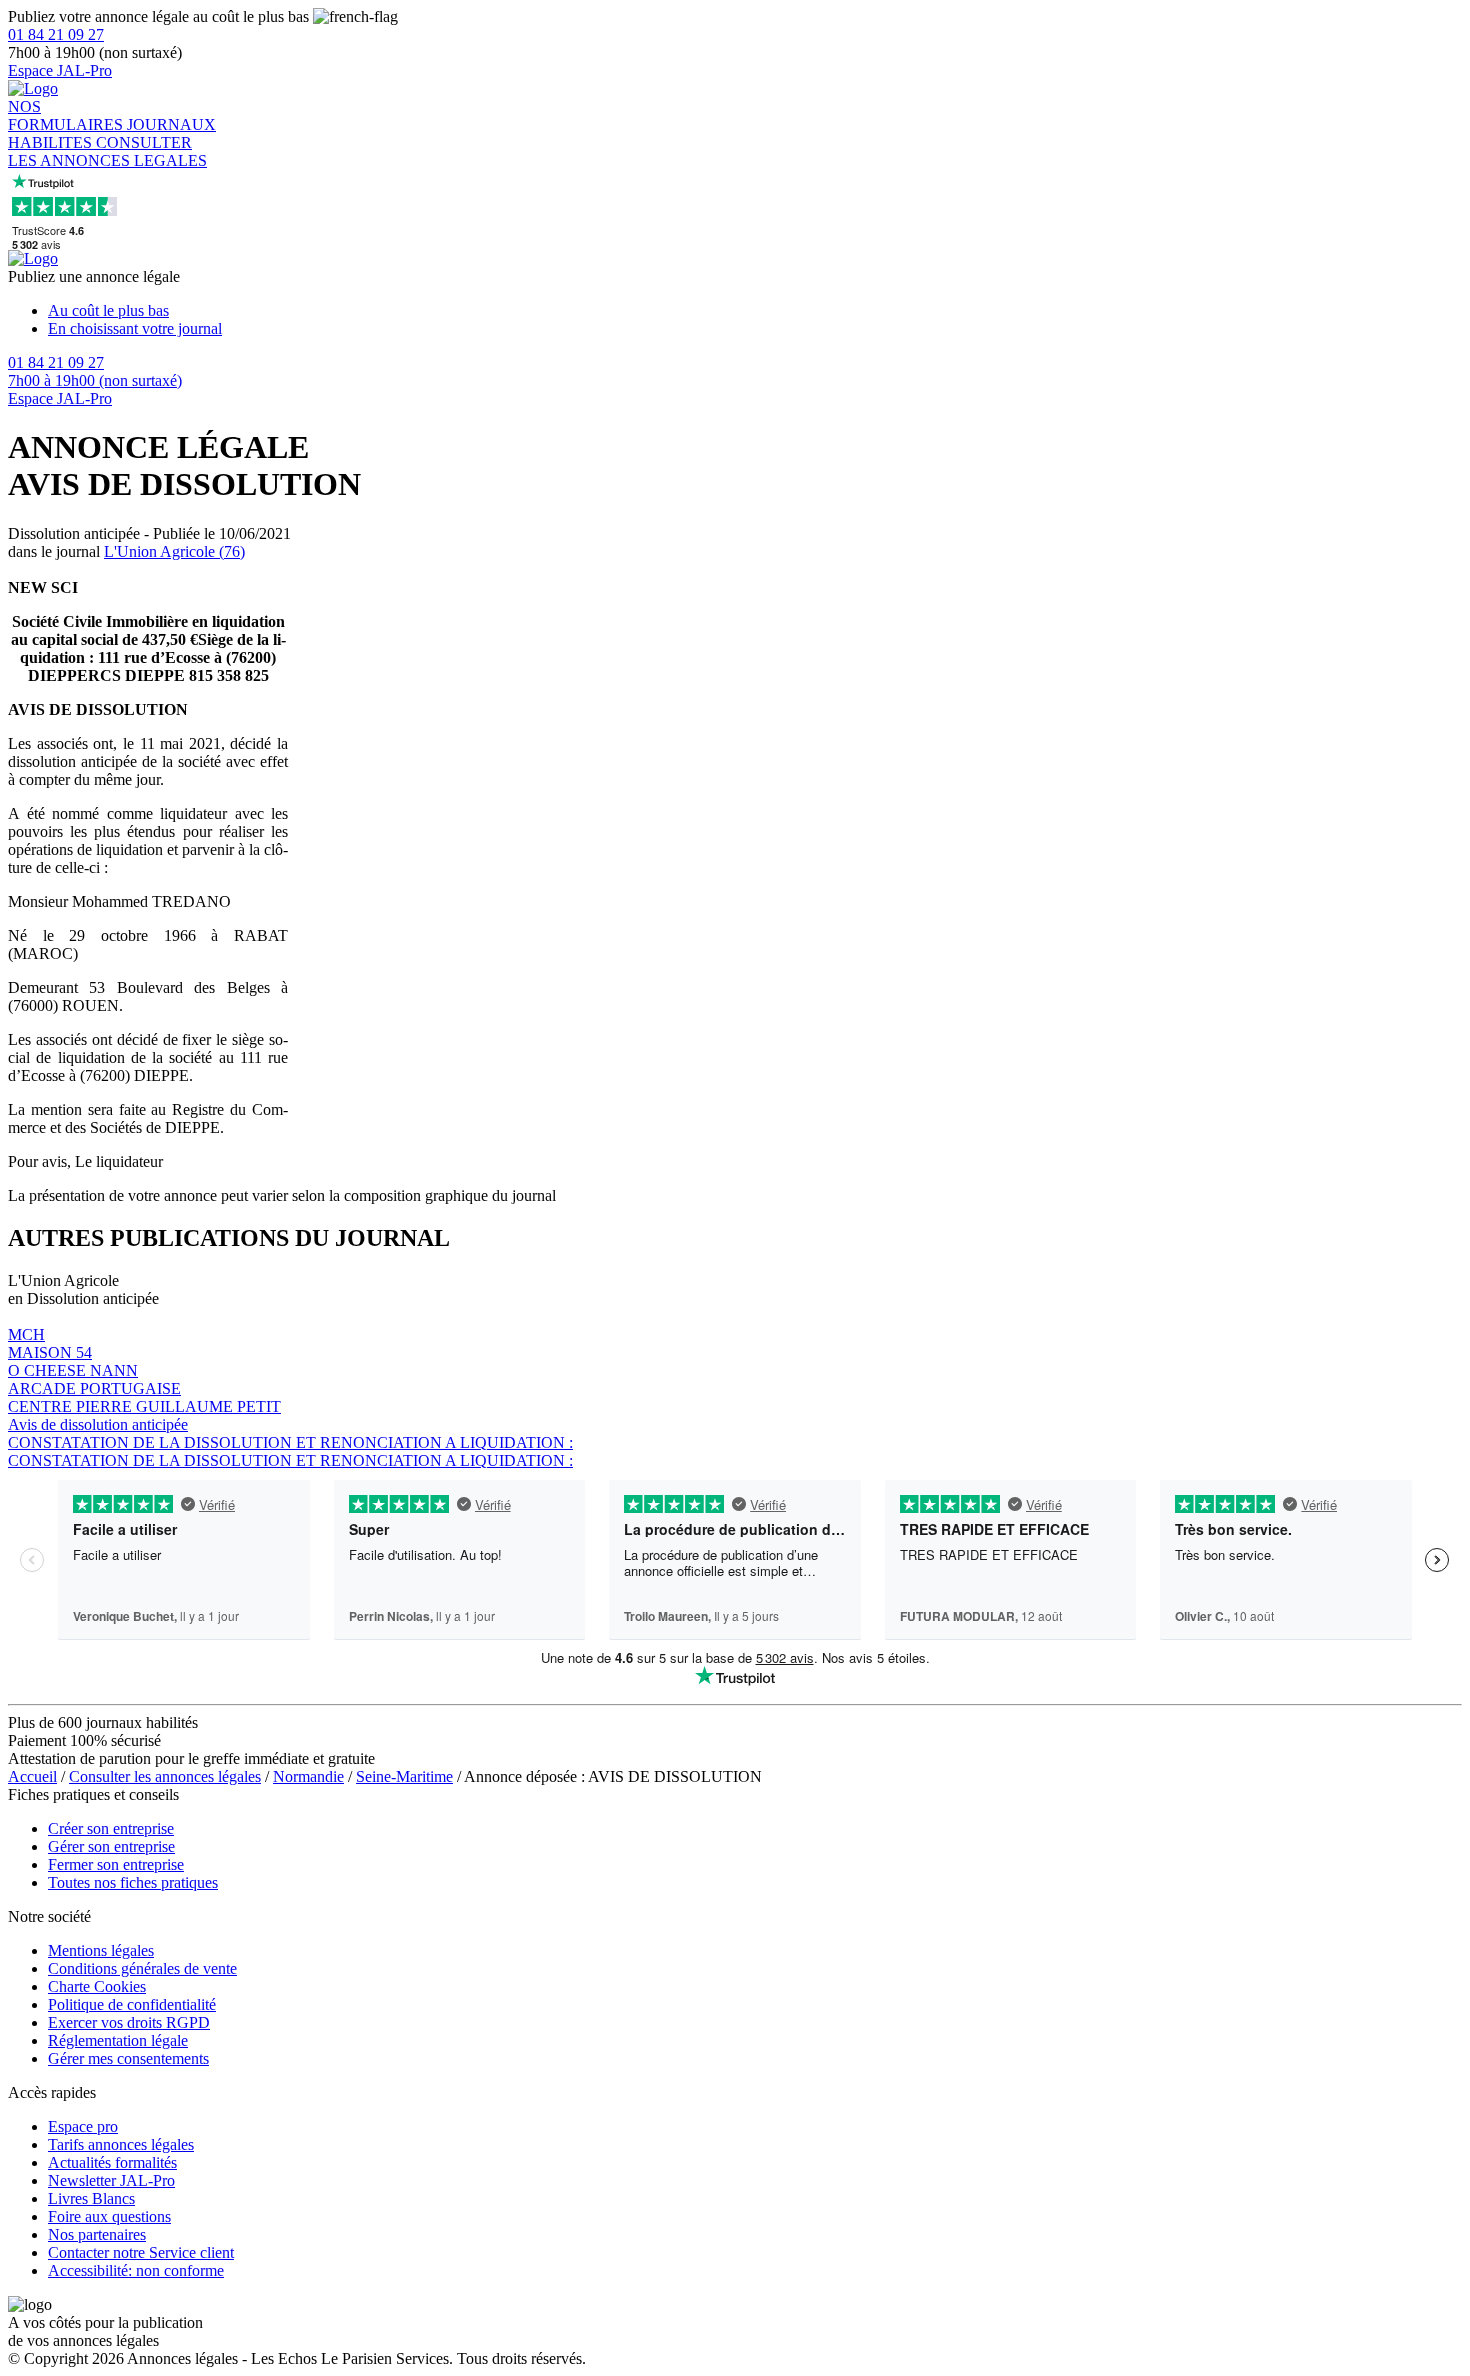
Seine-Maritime (404, 1776)
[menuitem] (755, 311)
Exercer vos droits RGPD (129, 2022)
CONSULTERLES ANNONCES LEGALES (107, 151)
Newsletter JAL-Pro (111, 2180)
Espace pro (83, 2126)
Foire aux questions (109, 2216)
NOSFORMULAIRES (67, 115)
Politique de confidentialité (132, 2004)
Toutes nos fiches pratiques (133, 1882)
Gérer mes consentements (128, 2058)
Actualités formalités (112, 2162)
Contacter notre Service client (141, 2252)
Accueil (32, 1776)
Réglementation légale (118, 2040)
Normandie (308, 1776)
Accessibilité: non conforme (136, 2270)
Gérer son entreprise (111, 1846)
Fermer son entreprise (116, 1864)
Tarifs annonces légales (121, 2144)
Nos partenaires (97, 2234)
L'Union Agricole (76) (174, 551)
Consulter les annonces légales (165, 1776)
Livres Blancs (91, 2198)
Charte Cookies (97, 1986)
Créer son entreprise (111, 1828)
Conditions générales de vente (142, 1968)
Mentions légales (101, 1950)
